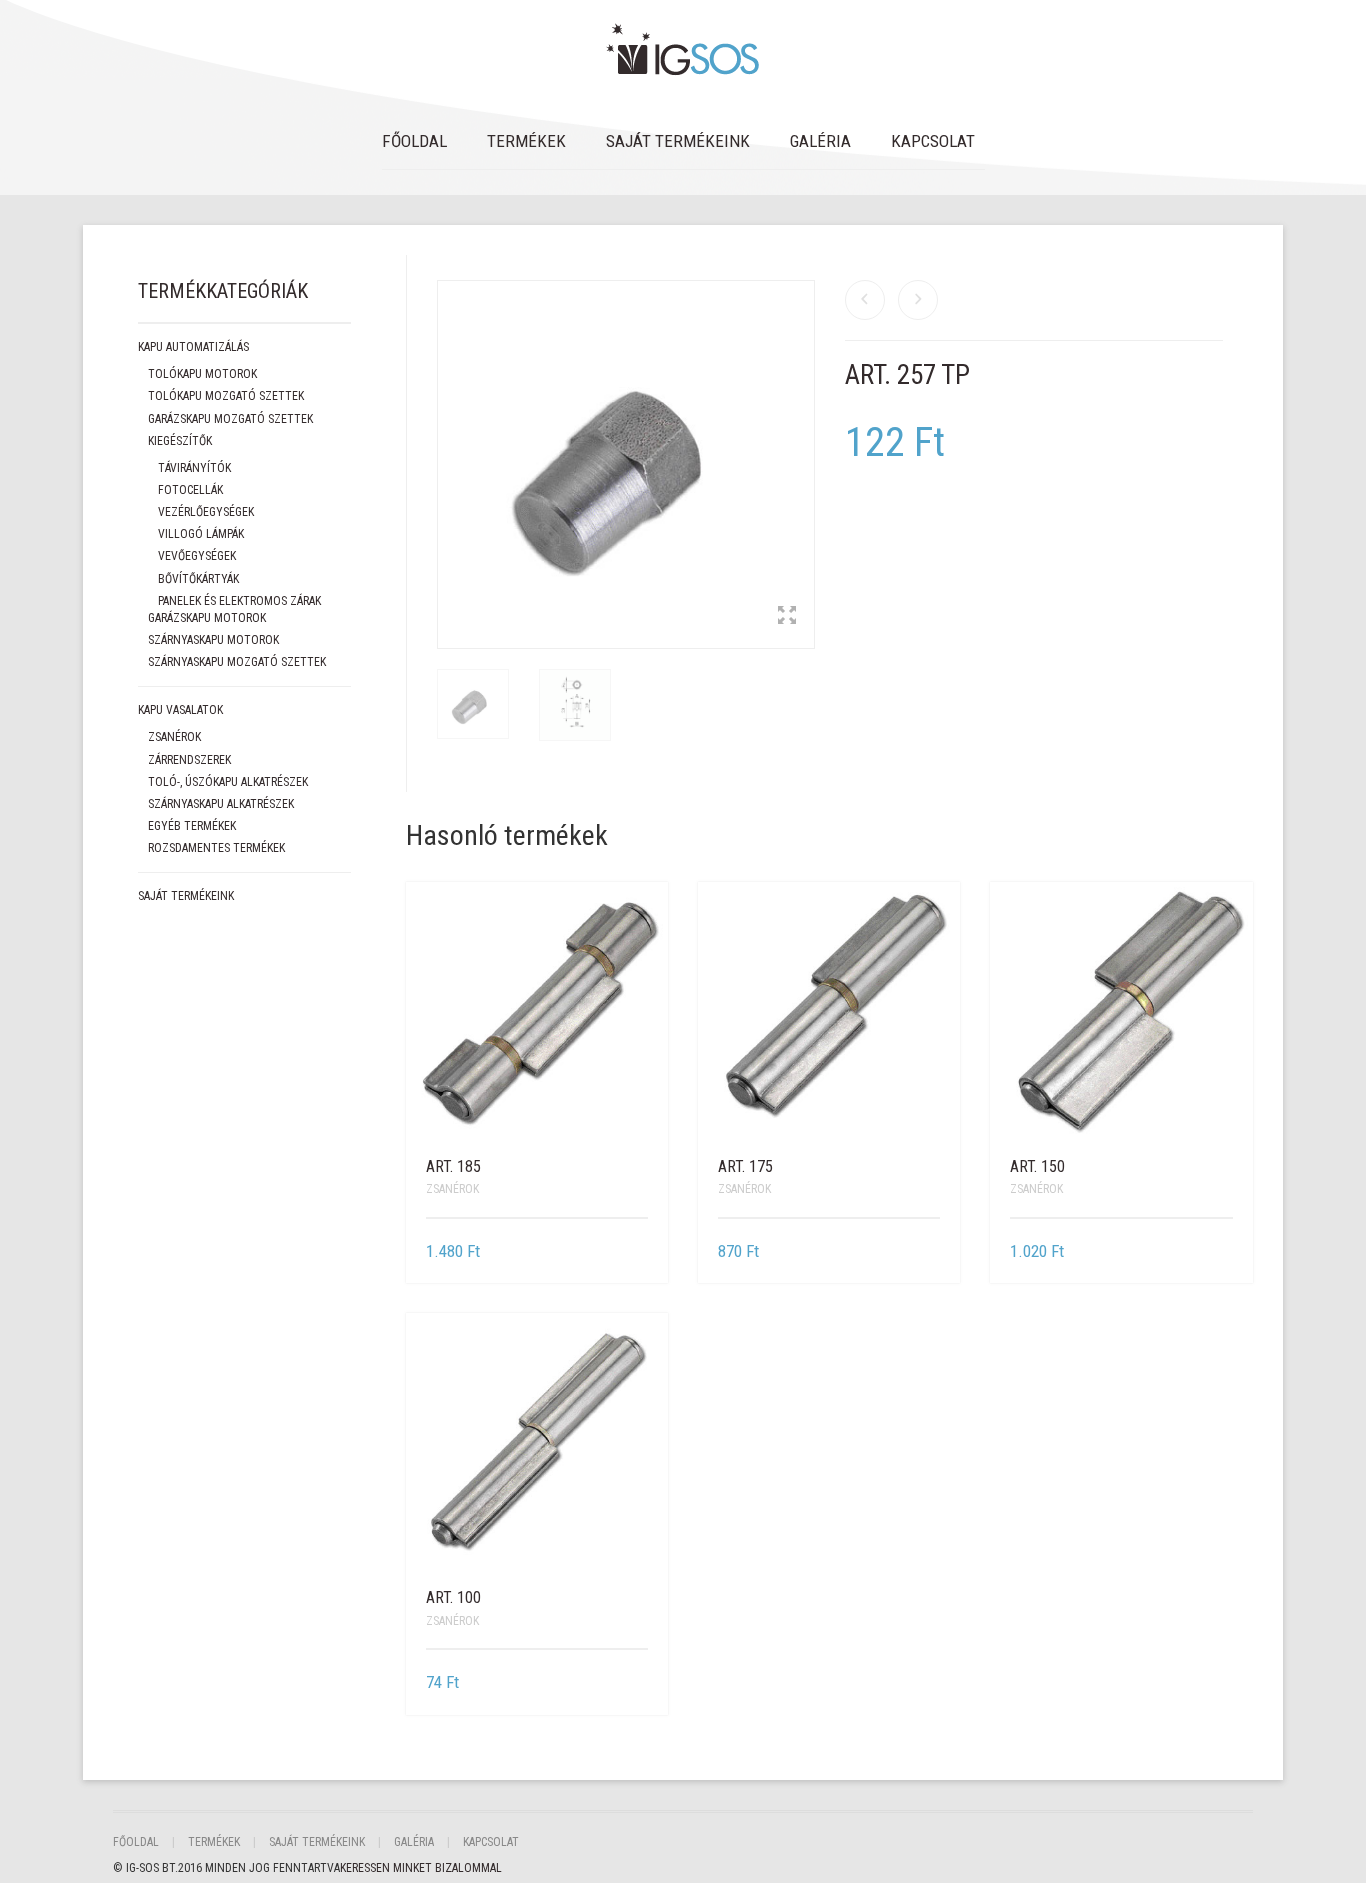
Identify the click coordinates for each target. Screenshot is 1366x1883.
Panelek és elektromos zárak (239, 601)
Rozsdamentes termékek (216, 848)
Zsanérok (452, 1189)
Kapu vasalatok (180, 710)
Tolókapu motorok (202, 374)
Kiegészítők (180, 441)
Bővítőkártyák (198, 579)
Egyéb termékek (192, 826)
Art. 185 (453, 1166)
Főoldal (414, 141)
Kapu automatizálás (193, 347)
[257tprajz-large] (575, 710)
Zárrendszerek (189, 760)
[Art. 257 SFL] (918, 300)
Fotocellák (190, 490)
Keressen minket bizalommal (421, 1868)
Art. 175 (745, 1166)
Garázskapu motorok (207, 618)
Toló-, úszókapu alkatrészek (228, 782)
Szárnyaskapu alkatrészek (221, 804)
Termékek (526, 141)
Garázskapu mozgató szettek (230, 419)
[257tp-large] (473, 709)
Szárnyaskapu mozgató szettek (237, 662)
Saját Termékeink (678, 141)
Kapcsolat (933, 141)
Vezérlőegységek (206, 512)
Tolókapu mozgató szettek (226, 396)
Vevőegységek (197, 556)
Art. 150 (1037, 1166)
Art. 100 (453, 1597)
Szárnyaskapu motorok (213, 640)
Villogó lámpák (201, 534)
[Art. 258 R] (865, 300)
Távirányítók (194, 468)
